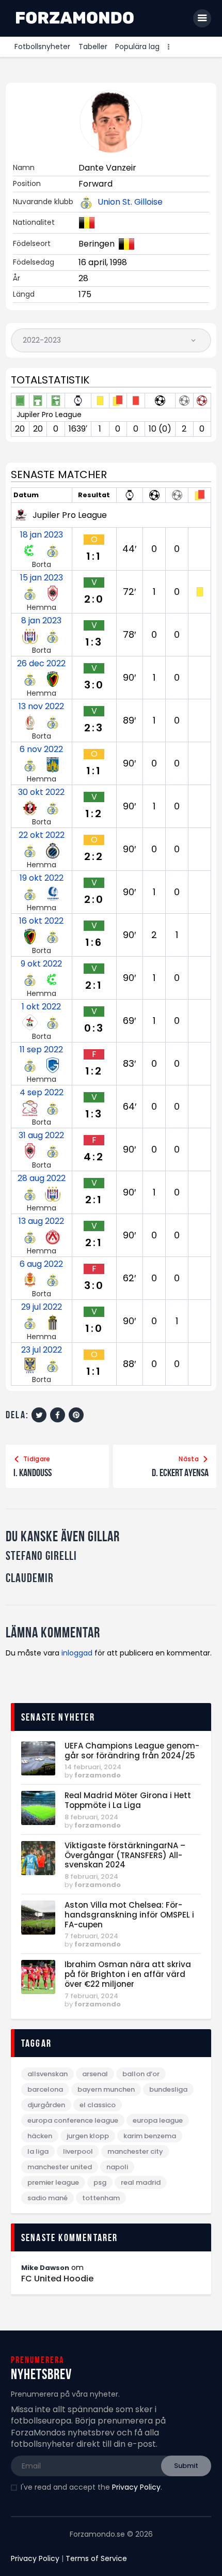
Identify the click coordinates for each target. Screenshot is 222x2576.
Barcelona (45, 2089)
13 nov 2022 (41, 707)
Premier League (53, 2182)
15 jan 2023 (42, 578)
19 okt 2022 (42, 878)
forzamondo (98, 1775)
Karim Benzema (150, 2136)
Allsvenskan (47, 2074)
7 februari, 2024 (91, 1936)
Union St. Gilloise (130, 202)
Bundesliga (168, 2089)
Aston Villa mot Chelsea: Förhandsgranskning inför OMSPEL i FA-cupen (129, 1915)
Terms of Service (96, 2558)
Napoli (117, 2167)
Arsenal (95, 2074)
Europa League (158, 2120)
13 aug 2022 (41, 1221)
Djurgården (46, 2105)
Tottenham (101, 2198)
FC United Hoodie (57, 2279)
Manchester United (60, 2167)
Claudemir (30, 1578)
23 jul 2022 (42, 1350)
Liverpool (78, 2151)
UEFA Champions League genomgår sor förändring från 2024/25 (132, 1751)
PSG (100, 2182)
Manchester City (135, 2151)
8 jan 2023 (41, 621)
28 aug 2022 (42, 1178)
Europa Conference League (73, 2120)
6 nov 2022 (41, 749)
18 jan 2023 (42, 535)
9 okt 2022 (41, 964)
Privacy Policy (136, 2487)
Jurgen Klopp (88, 2136)
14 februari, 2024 (93, 1767)
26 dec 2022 (41, 664)
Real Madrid (141, 2182)
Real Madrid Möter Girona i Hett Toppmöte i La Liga (128, 1801)
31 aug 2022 (41, 1136)
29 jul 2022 (42, 1307)
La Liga (38, 2151)
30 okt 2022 (41, 792)
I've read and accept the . (91, 2487)
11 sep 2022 (41, 1050)
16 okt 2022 (41, 921)
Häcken (40, 2136)
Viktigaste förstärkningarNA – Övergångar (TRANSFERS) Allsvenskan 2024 (125, 1856)
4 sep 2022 (42, 1093)
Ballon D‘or (141, 2074)
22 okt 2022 (42, 835)
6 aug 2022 (41, 1264)
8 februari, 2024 (91, 1817)
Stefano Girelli (41, 1556)
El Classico (98, 2105)
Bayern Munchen (106, 2089)
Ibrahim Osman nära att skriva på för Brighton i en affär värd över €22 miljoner (128, 1974)
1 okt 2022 (41, 1007)
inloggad (77, 1653)
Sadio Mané (47, 2198)
